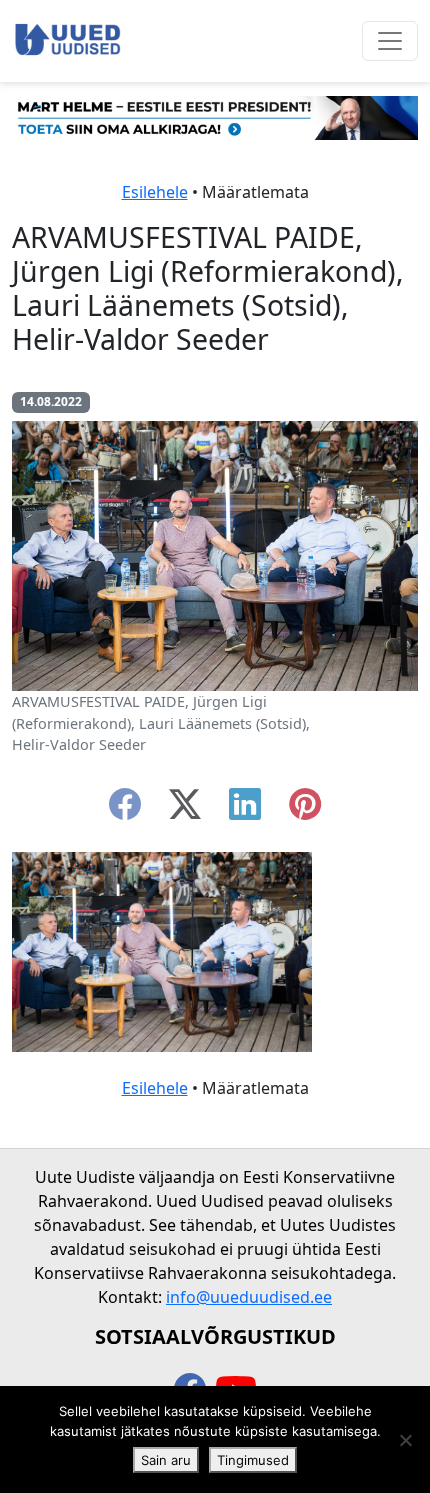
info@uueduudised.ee (249, 1297)
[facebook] (125, 810)
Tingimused (253, 1460)
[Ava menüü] (390, 41)
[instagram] (305, 810)
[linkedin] (245, 810)
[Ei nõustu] (405, 1440)
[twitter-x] (185, 810)
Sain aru (166, 1460)
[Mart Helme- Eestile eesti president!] (215, 116)
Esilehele (155, 192)
